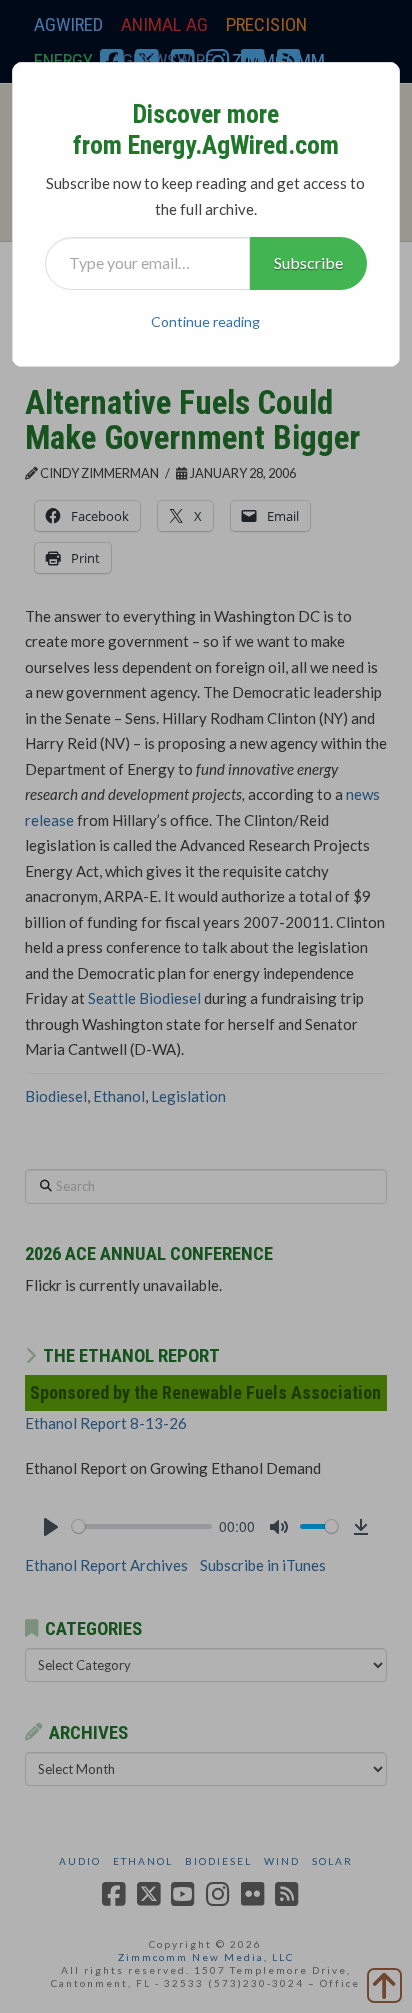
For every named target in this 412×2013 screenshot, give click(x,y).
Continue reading (205, 321)
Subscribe (308, 262)
